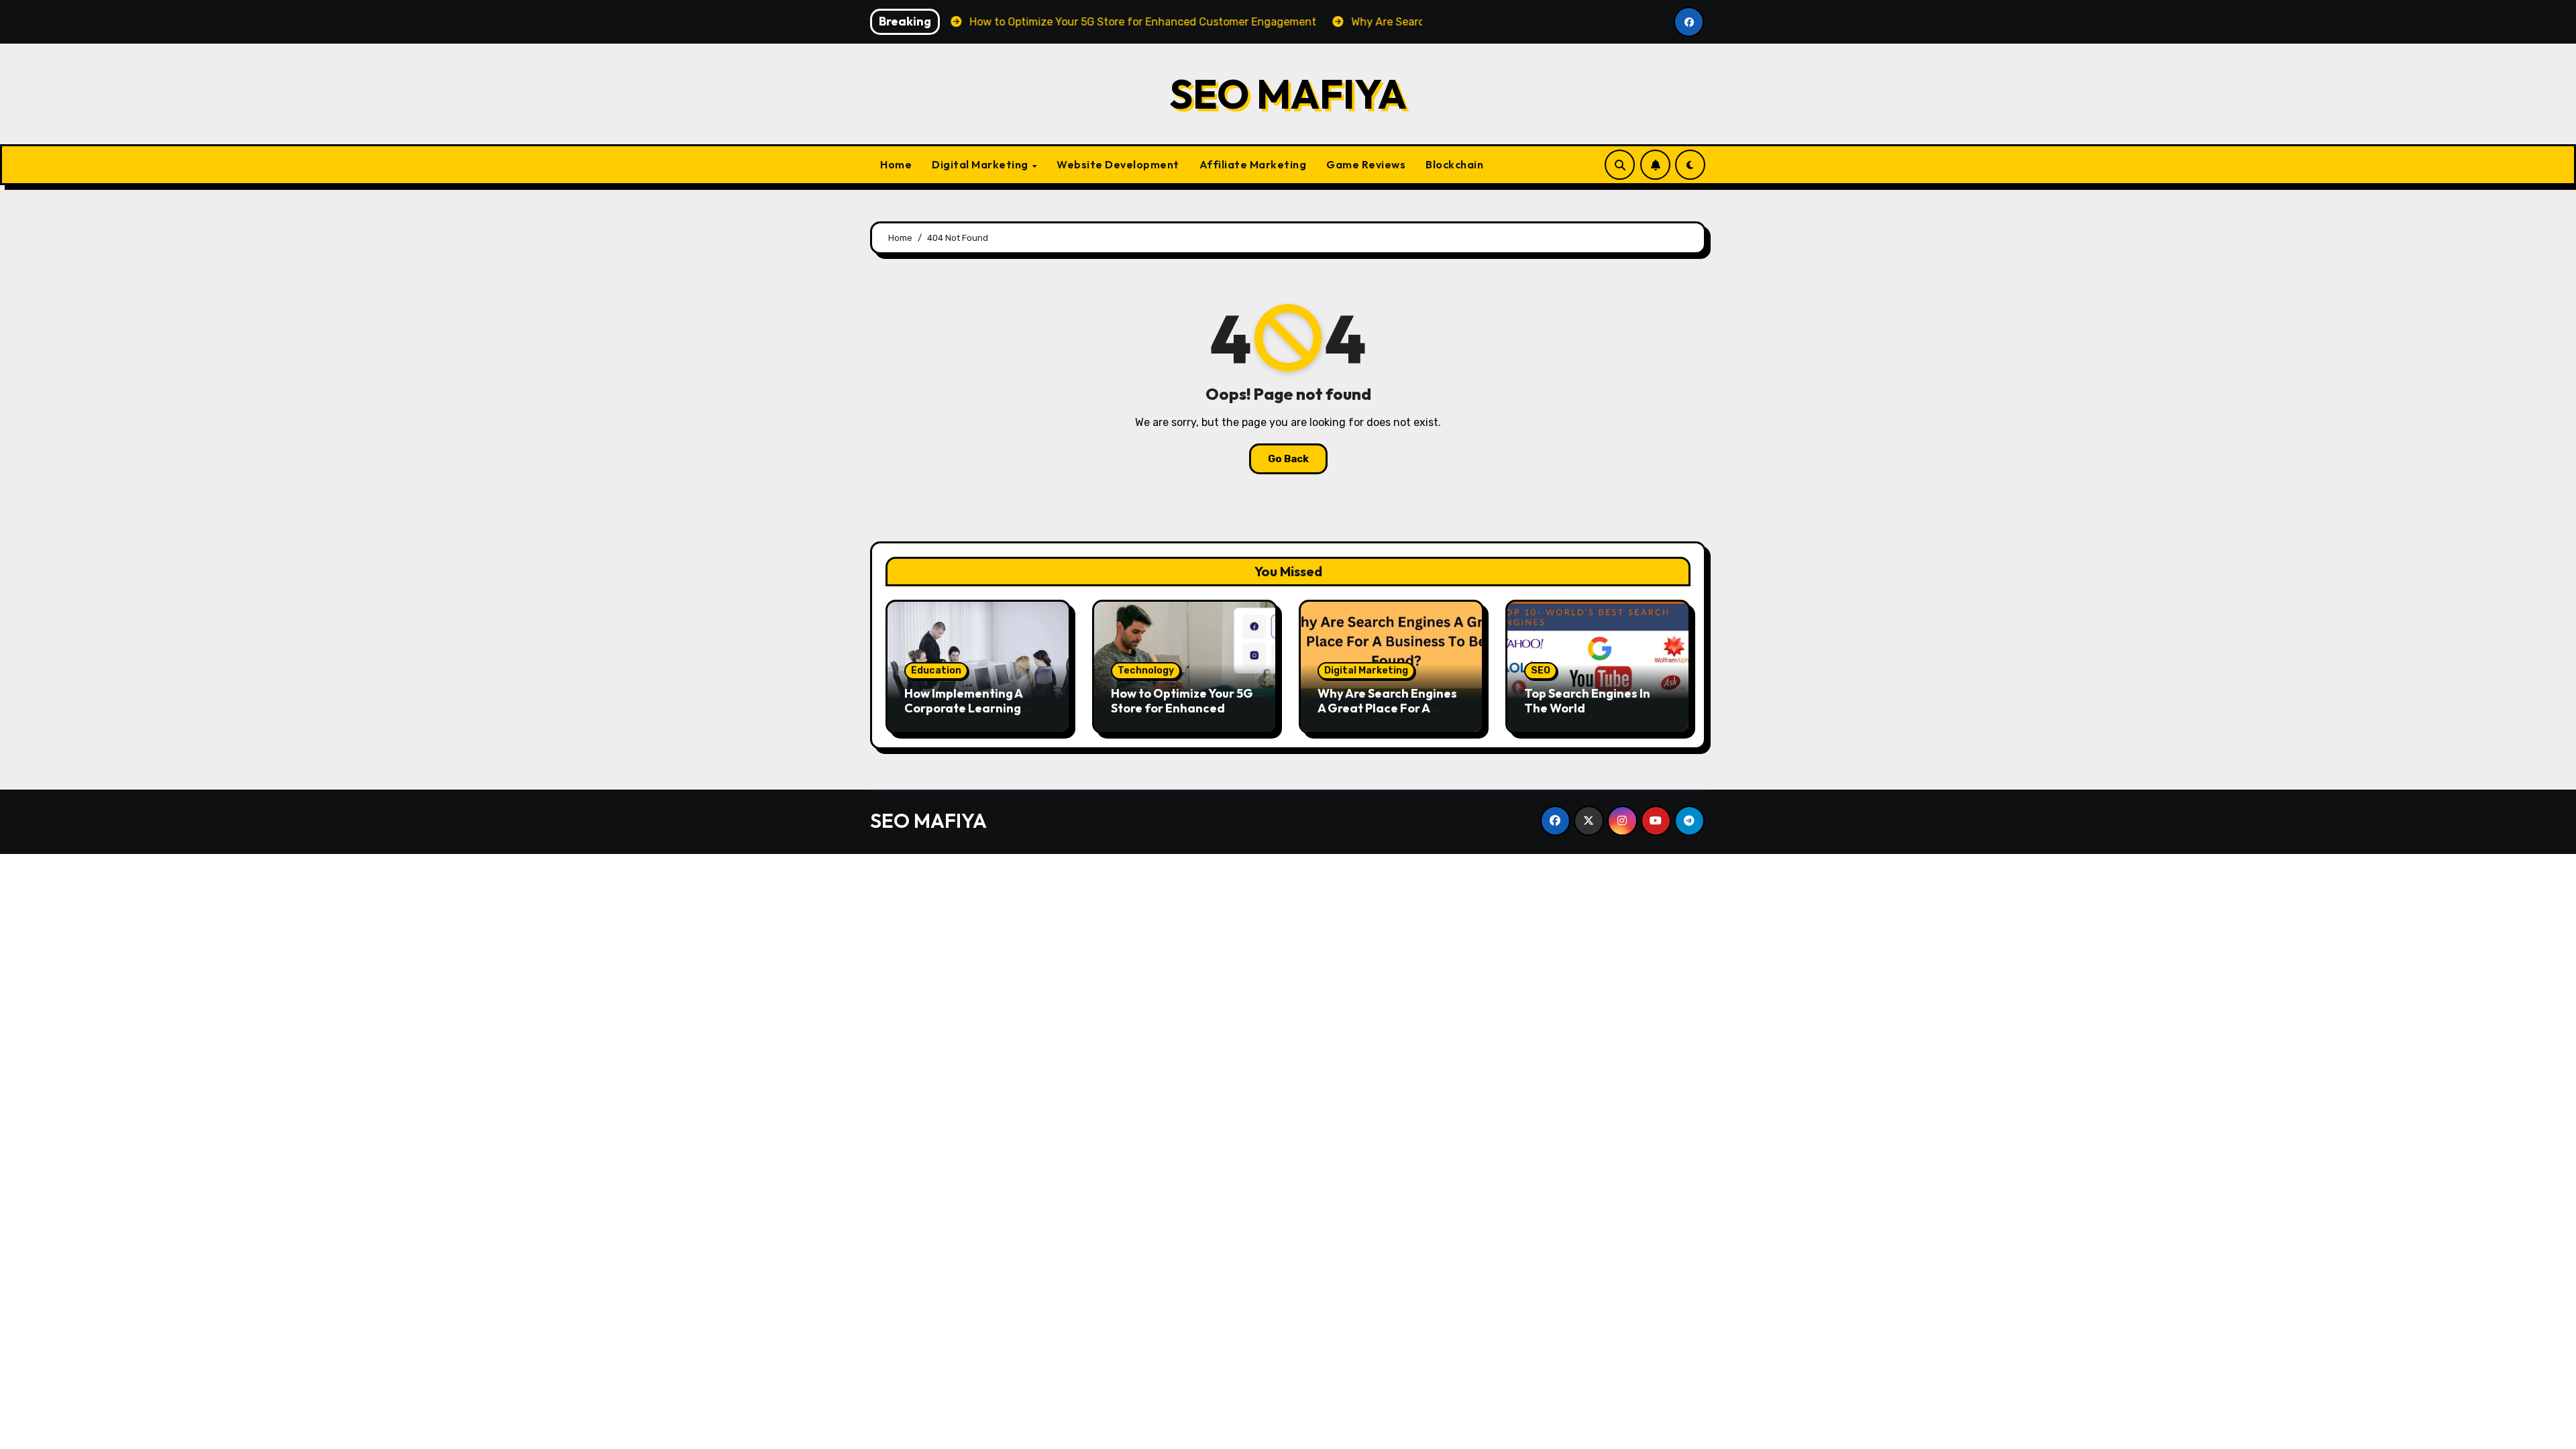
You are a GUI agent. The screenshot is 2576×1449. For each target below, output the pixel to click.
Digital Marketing (981, 164)
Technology (1146, 670)
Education (936, 670)
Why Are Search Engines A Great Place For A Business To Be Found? (1387, 708)
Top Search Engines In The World (1587, 701)
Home (896, 164)
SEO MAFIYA (1288, 94)
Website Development (1118, 164)
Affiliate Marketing (1253, 164)
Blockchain (1454, 164)
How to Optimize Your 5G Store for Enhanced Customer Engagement (1182, 708)
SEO (1541, 670)
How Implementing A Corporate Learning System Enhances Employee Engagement (972, 715)
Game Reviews (1366, 164)
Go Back (1288, 459)
